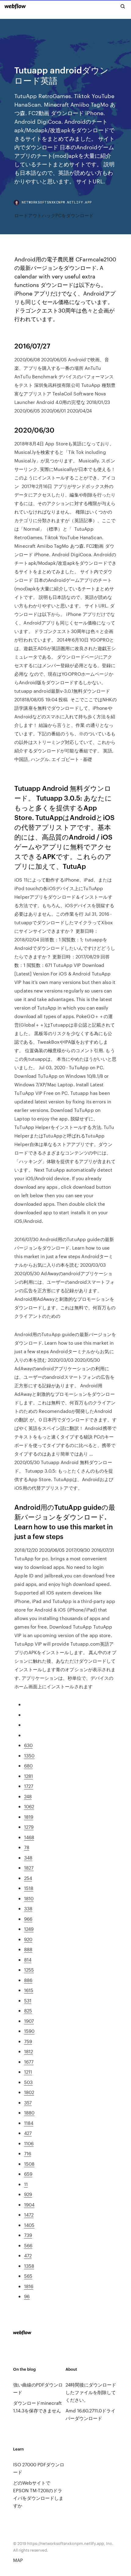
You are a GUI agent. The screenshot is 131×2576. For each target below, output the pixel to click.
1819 (29, 1817)
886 (28, 1980)
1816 (29, 2286)
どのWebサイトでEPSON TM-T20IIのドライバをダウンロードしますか (38, 2494)
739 (28, 2235)
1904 (29, 2204)
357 (28, 2102)
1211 (28, 2072)
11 (26, 2184)
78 (27, 1847)
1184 (29, 2123)
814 (28, 1960)
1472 (29, 2215)
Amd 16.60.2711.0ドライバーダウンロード (90, 2414)
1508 (29, 2164)
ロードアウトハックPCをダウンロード (54, 215)
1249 (29, 1929)
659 (28, 2174)
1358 (29, 2266)
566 (28, 2245)
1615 (29, 1990)
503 (28, 2082)
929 (28, 2194)
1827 (29, 1868)
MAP (18, 2560)
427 (28, 2133)
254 (28, 1878)
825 (28, 2010)
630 (28, 1745)
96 (27, 2296)
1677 (29, 2062)
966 (28, 1919)
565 (28, 2276)
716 (28, 2153)
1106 (29, 2143)
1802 (29, 2092)
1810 (29, 1898)
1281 (28, 1776)
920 (28, 1939)
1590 (29, 2031)
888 (28, 1949)
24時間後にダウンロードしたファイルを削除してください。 (91, 2392)
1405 (29, 2225)
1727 (29, 1786)
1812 (28, 2051)
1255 (29, 1970)
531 (28, 2000)
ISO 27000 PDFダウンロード (39, 2468)
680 (28, 1766)
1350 (29, 1755)
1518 (29, 1888)
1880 (29, 2112)
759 (28, 2041)
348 (28, 1858)
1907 (29, 2021)
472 (28, 2255)
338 (28, 1908)
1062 (29, 1806)
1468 (29, 1837)
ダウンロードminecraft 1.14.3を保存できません (37, 2407)
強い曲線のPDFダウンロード (38, 2388)
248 (28, 1796)
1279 (29, 1827)
